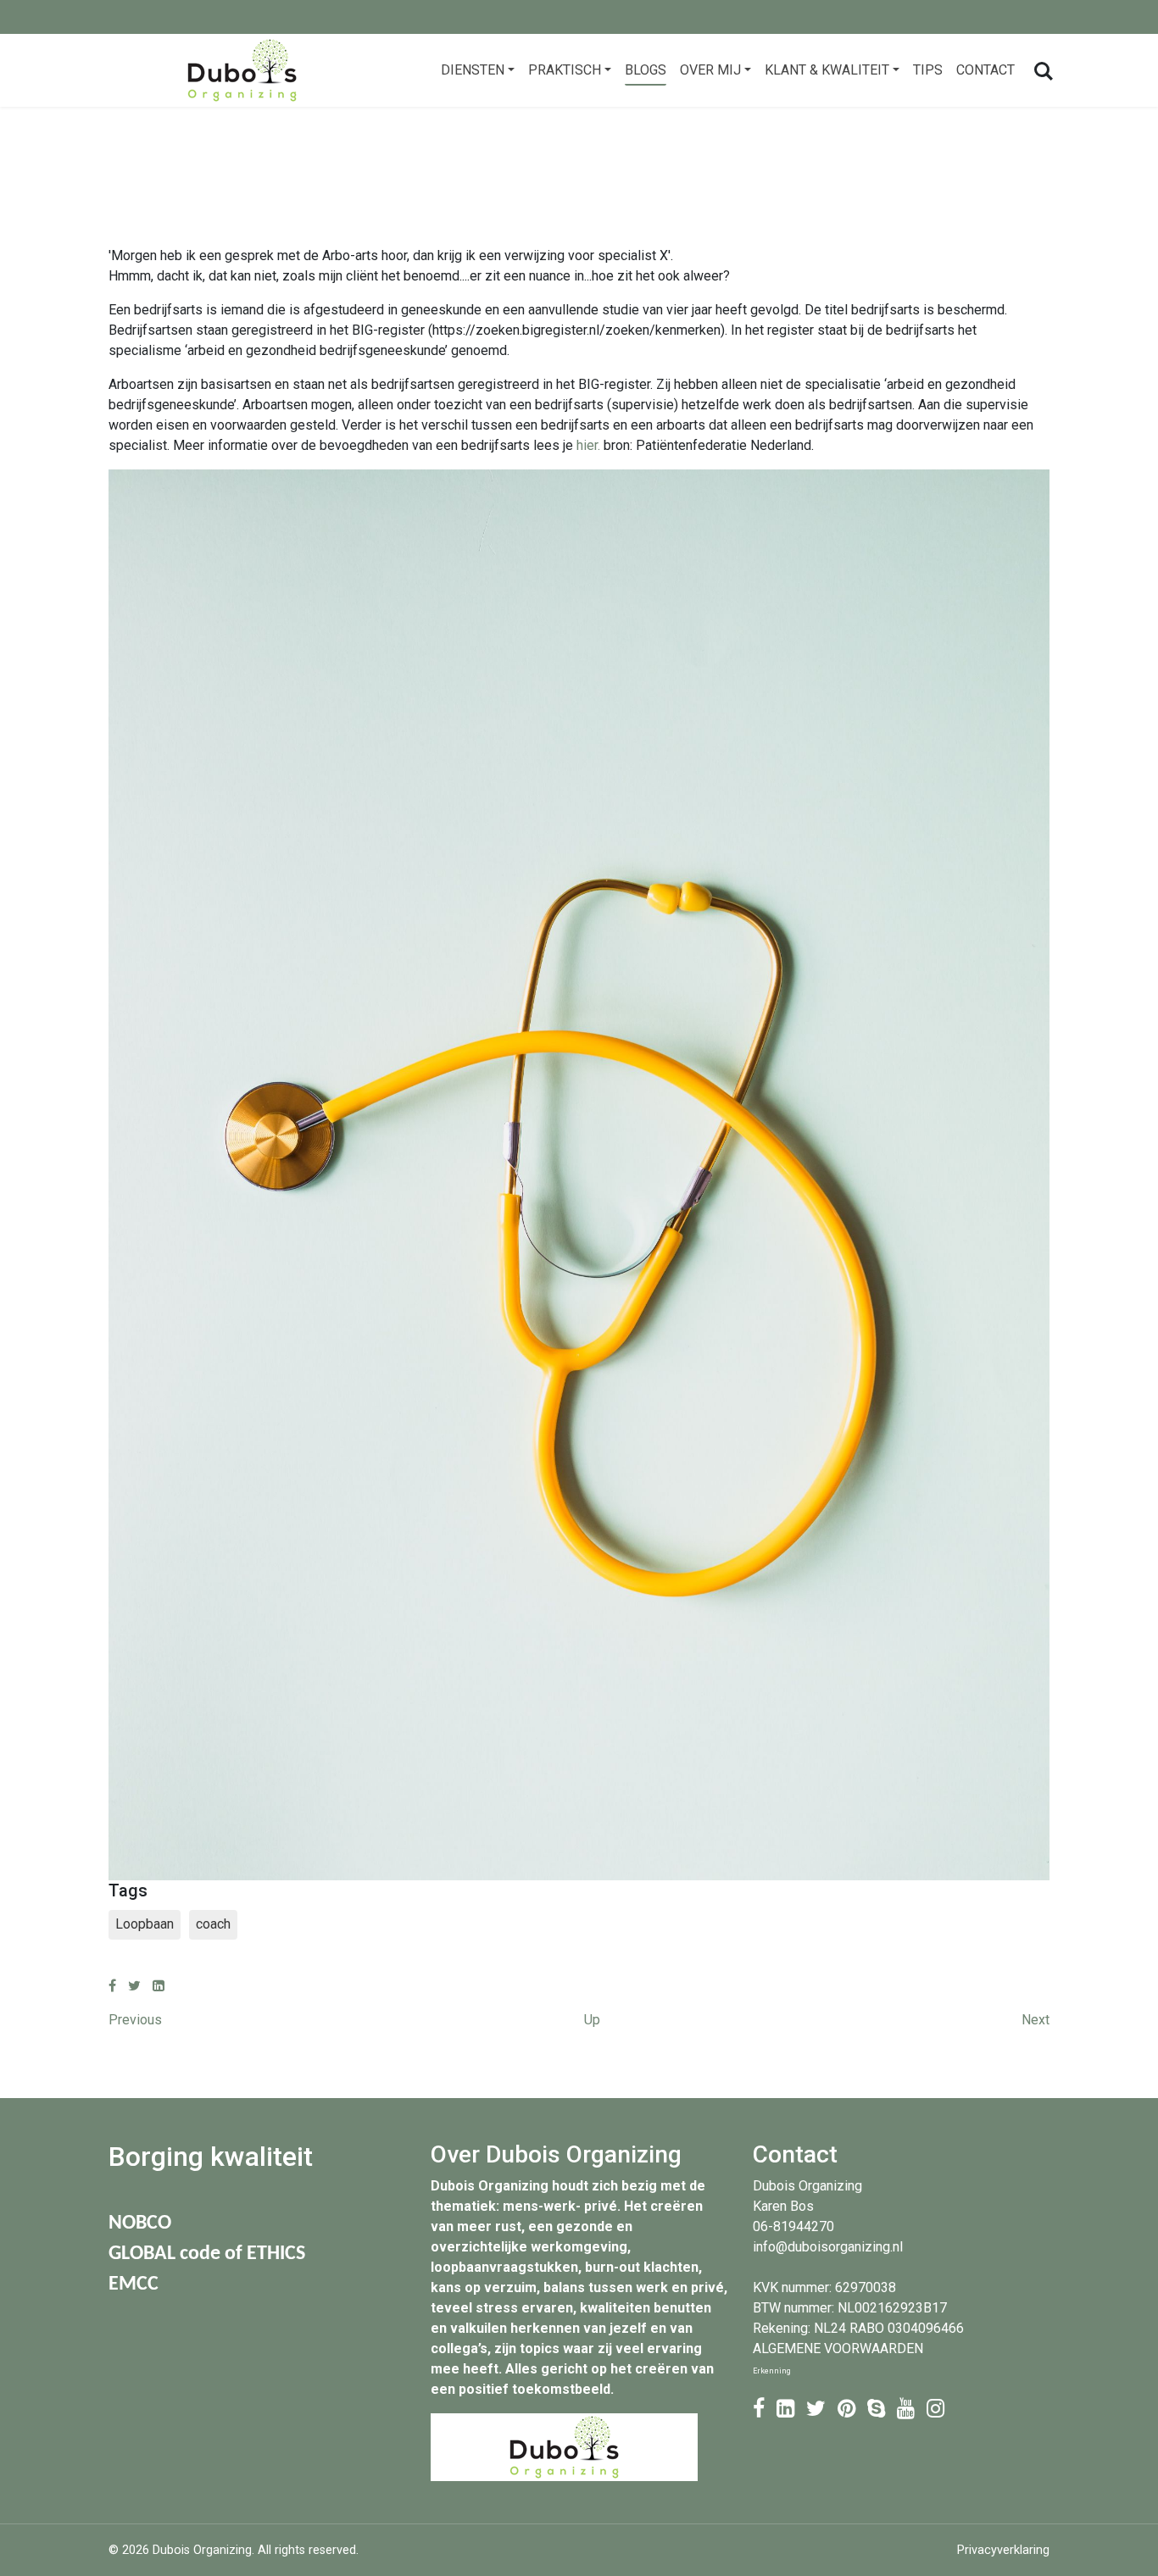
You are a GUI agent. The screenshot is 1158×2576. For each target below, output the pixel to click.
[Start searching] (1042, 70)
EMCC (134, 2285)
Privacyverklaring (1003, 2550)
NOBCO (140, 2223)
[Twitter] (134, 1986)
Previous (135, 2020)
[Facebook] (112, 1986)
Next (1036, 2020)
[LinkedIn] (159, 1986)
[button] (478, 70)
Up (592, 2020)
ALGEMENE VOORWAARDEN (838, 2348)
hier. (588, 445)
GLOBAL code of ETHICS (207, 2254)
